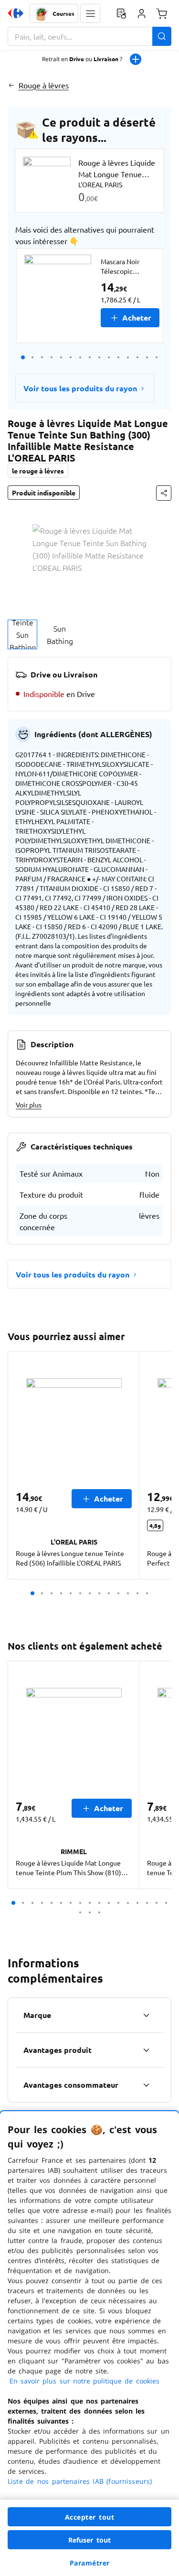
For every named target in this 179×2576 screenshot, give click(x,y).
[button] (90, 13)
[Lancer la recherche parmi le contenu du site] (162, 36)
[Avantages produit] (146, 2050)
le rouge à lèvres (38, 471)
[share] (164, 493)
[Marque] (146, 2015)
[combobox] (89, 36)
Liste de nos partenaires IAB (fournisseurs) (80, 2481)
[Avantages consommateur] (146, 2085)
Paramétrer (90, 2563)
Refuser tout (90, 2540)
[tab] (22, 634)
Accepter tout (90, 2517)
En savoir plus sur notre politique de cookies (84, 2381)
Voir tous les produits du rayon (80, 388)
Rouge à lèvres (44, 85)
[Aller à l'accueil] (16, 13)
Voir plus (29, 1105)
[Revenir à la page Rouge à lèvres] (11, 85)
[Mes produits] (121, 13)
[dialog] (89, 2344)
